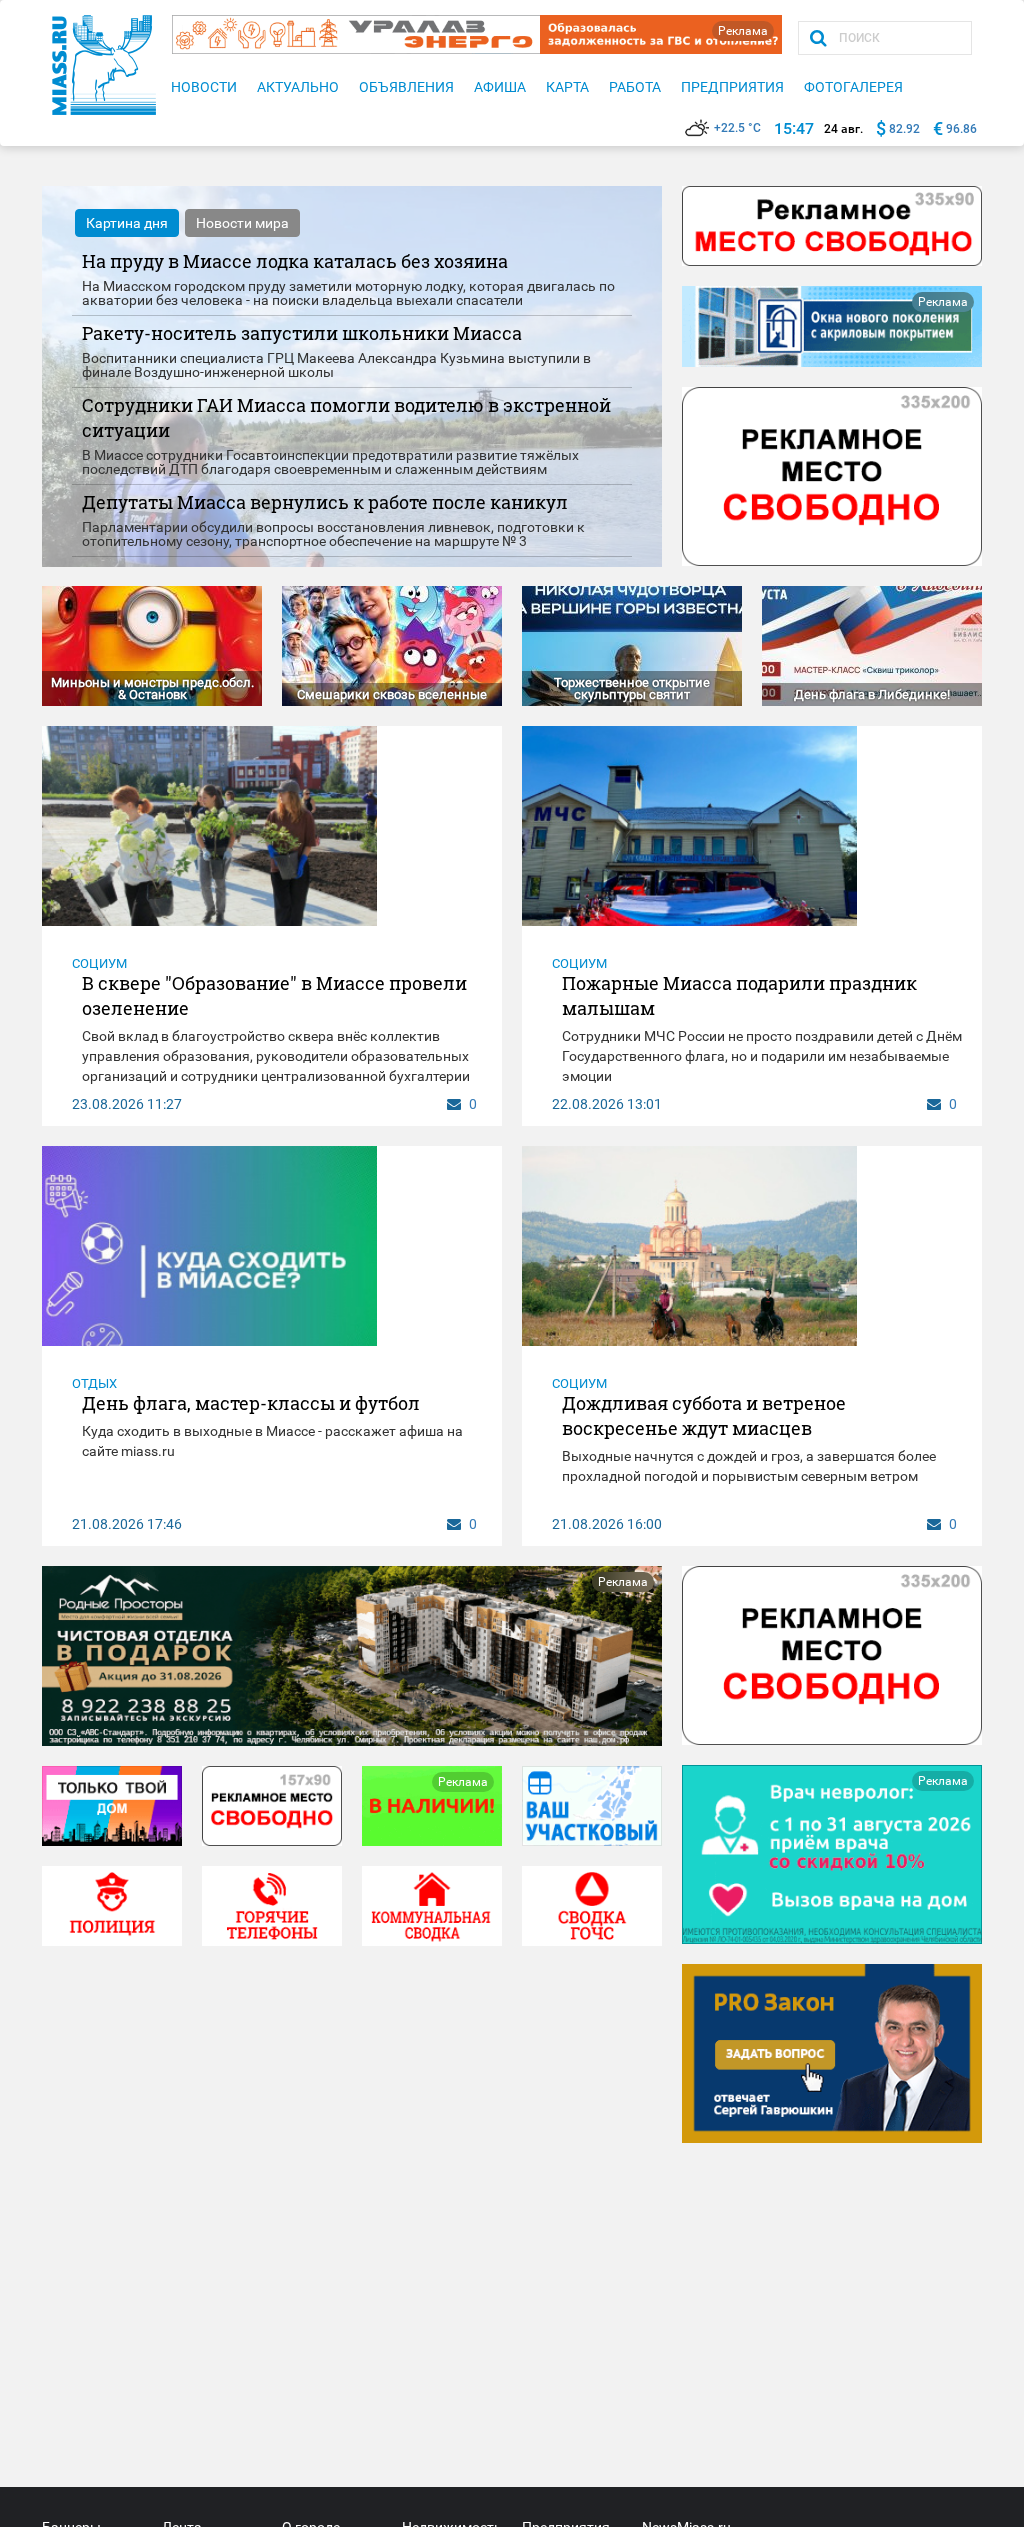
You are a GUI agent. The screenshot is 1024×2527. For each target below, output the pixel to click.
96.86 (961, 129)
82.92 (904, 129)
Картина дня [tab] (127, 223)
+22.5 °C (737, 128)
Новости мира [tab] (242, 223)
